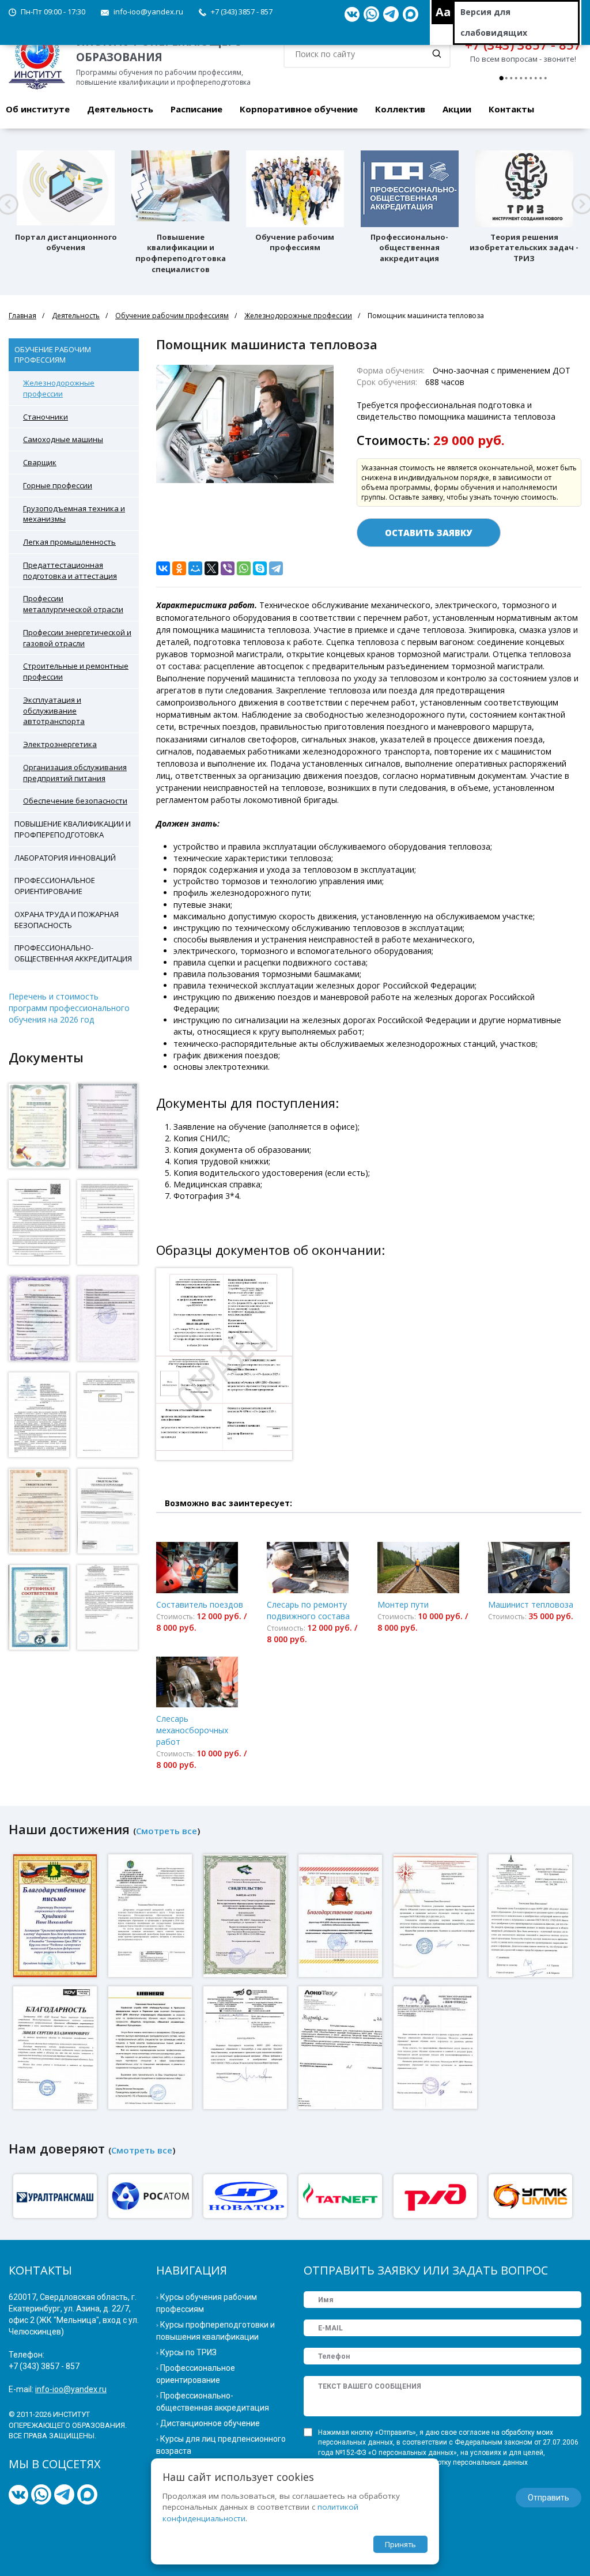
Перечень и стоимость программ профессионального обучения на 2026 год (69, 1008)
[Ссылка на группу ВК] (352, 14)
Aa (443, 12)
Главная (22, 316)
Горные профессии (58, 485)
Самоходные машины (63, 439)
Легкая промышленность (69, 542)
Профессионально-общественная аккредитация (409, 248)
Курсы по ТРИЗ (188, 2352)
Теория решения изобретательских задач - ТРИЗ (524, 248)
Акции (457, 109)
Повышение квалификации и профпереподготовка (73, 829)
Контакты (511, 109)
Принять (400, 2544)
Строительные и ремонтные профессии (76, 671)
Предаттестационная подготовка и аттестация (70, 570)
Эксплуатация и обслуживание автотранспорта (54, 711)
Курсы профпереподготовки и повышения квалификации (215, 2331)
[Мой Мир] (195, 568)
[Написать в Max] (411, 14)
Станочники (46, 417)
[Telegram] (276, 568)
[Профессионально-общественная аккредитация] (410, 189)
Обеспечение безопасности (75, 801)
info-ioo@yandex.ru (148, 12)
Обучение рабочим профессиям (295, 242)
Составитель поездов (200, 1604)
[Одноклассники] (179, 568)
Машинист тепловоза (531, 1604)
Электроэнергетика (60, 744)
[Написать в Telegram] (391, 14)
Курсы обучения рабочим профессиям (207, 2303)
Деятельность (120, 109)
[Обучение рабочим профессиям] (295, 189)
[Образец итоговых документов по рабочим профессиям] (226, 1369)
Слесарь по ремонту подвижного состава (308, 1610)
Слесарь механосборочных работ (192, 1730)
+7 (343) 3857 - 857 (242, 12)
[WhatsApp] (244, 568)
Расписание (196, 109)
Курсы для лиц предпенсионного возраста (221, 2445)
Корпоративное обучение (299, 109)
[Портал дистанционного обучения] (66, 189)
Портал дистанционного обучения (66, 242)
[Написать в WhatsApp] (371, 14)
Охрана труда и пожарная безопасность (67, 920)
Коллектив (400, 109)
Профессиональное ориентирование (55, 886)
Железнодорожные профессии (298, 316)
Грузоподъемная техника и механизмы (74, 514)
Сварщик (40, 462)
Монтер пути (403, 1604)
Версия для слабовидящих (494, 22)
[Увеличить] (39, 1126)
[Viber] (228, 568)
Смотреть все (167, 1831)
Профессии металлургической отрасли (73, 604)
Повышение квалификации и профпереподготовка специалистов (181, 253)
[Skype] (260, 568)
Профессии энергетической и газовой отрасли (77, 638)
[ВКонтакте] (163, 568)
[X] (211, 568)
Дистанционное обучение (210, 2423)
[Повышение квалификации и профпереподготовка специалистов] (180, 189)
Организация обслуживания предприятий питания (75, 773)
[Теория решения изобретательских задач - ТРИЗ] (524, 189)
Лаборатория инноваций (65, 858)
